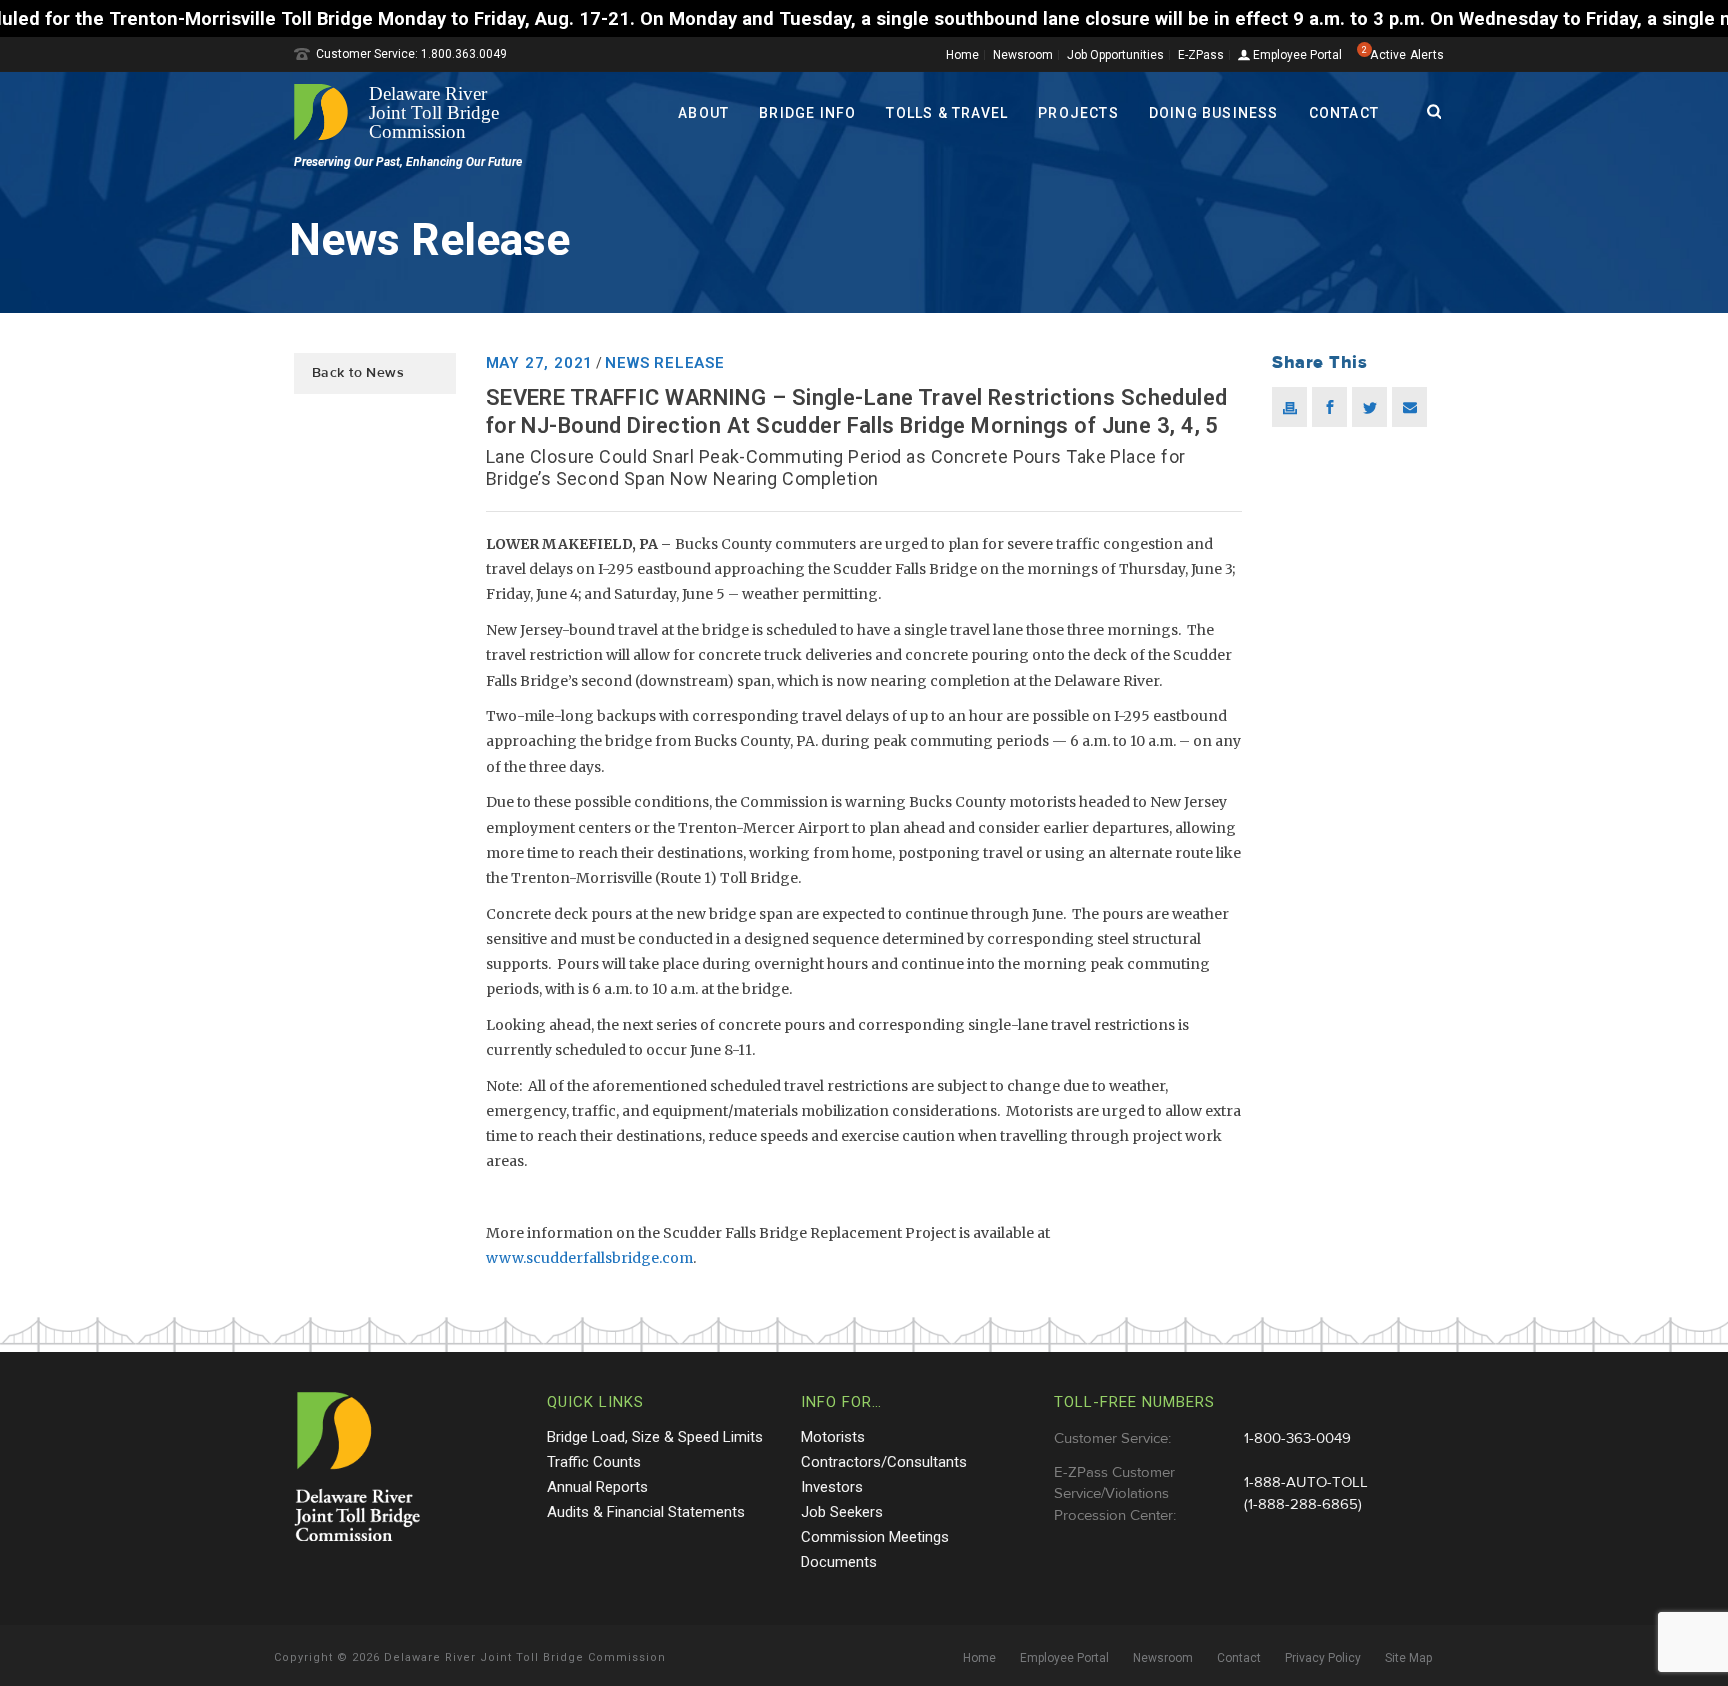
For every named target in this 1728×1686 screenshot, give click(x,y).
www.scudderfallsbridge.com (589, 1258)
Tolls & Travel (947, 113)
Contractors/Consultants (884, 1462)
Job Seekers (842, 1512)
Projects (1078, 113)
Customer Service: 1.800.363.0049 (411, 54)
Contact (1344, 113)
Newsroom (1023, 55)
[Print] (1289, 407)
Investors (832, 1487)
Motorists (833, 1437)
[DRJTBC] (404, 112)
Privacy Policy (1323, 1658)
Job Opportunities (1115, 55)
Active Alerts (1407, 55)
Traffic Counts (594, 1462)
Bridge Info (807, 113)
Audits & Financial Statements (646, 1512)
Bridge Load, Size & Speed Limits (655, 1437)
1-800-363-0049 (1297, 1438)
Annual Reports (597, 1487)
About (703, 113)
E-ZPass (1201, 55)
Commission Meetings (875, 1537)
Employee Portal (1296, 55)
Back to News (358, 373)
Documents (839, 1562)
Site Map (1408, 1658)
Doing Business (1214, 113)
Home (962, 55)
